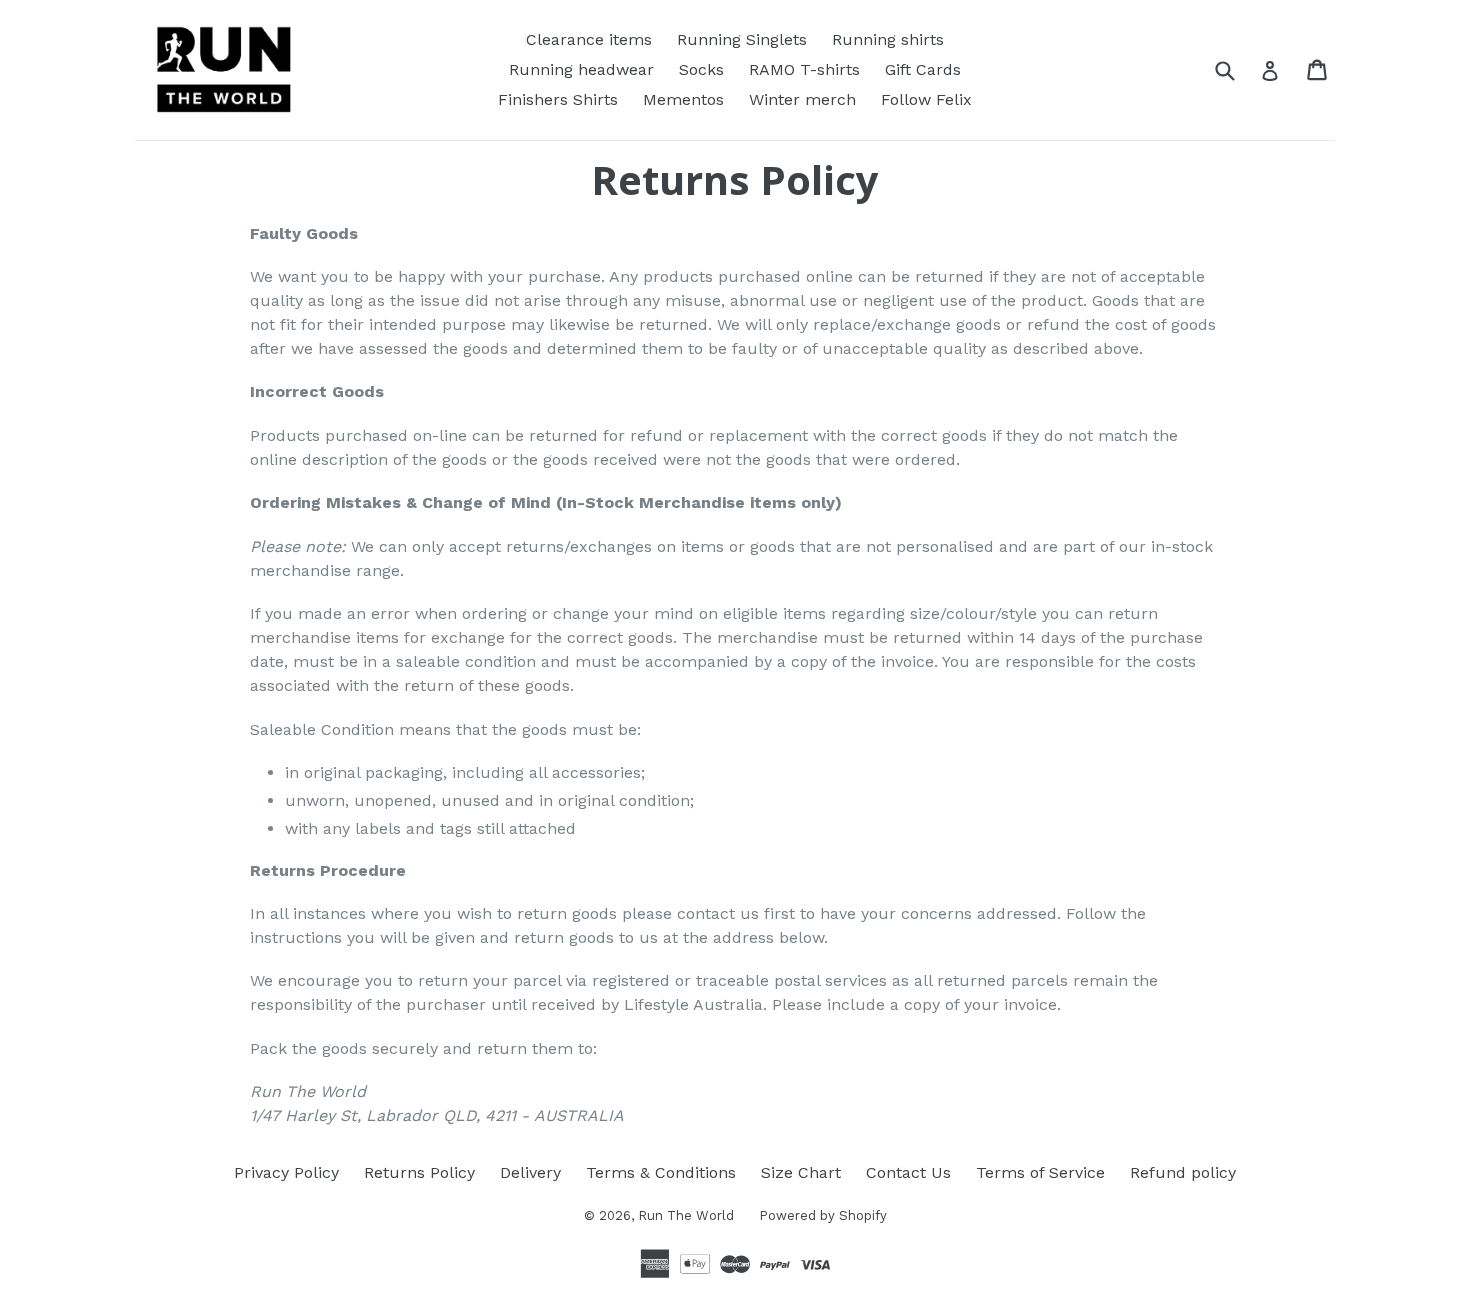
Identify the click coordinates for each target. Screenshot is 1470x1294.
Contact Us (908, 1172)
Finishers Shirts (558, 99)
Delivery (530, 1172)
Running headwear (581, 69)
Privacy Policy (286, 1172)
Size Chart (801, 1172)
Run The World (686, 1215)
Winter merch (802, 99)
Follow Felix (926, 99)
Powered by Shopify (823, 1215)
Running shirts (888, 39)
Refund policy (1183, 1172)
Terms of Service (1040, 1172)
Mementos (683, 99)
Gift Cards (923, 69)
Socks (701, 69)
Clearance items (589, 39)
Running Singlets (742, 39)
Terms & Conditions (661, 1172)
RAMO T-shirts (804, 69)
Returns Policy (419, 1172)
